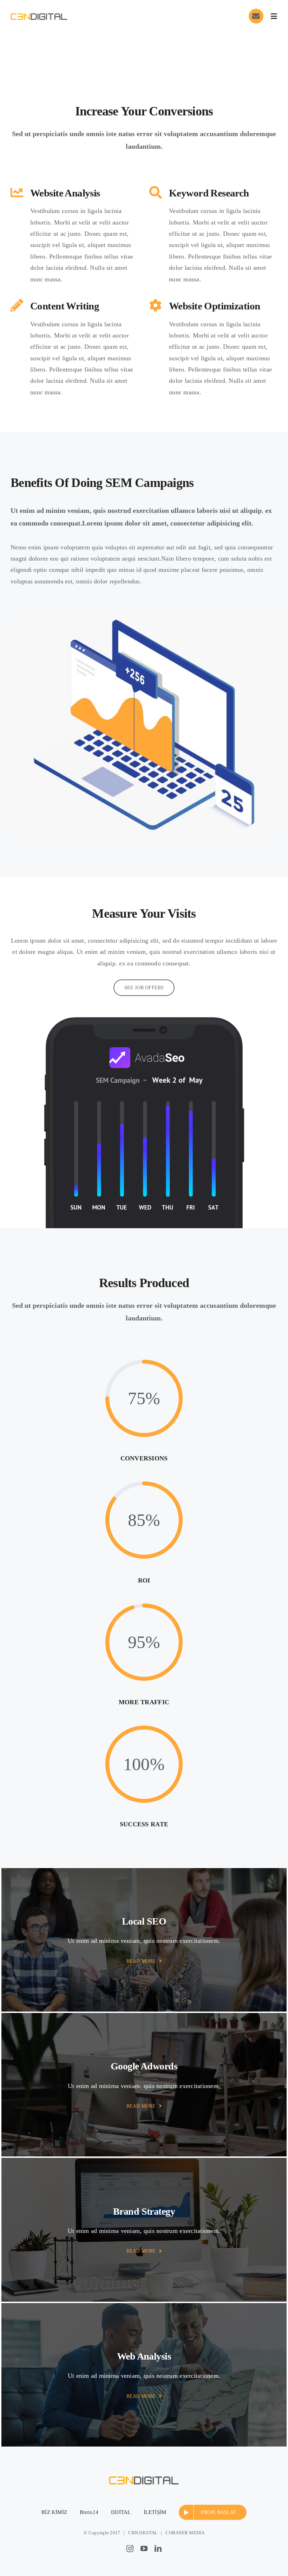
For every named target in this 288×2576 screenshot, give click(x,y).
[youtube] (144, 2549)
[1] (39, 12)
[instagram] (130, 2549)
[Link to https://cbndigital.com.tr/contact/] (256, 16)
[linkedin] (158, 2549)
